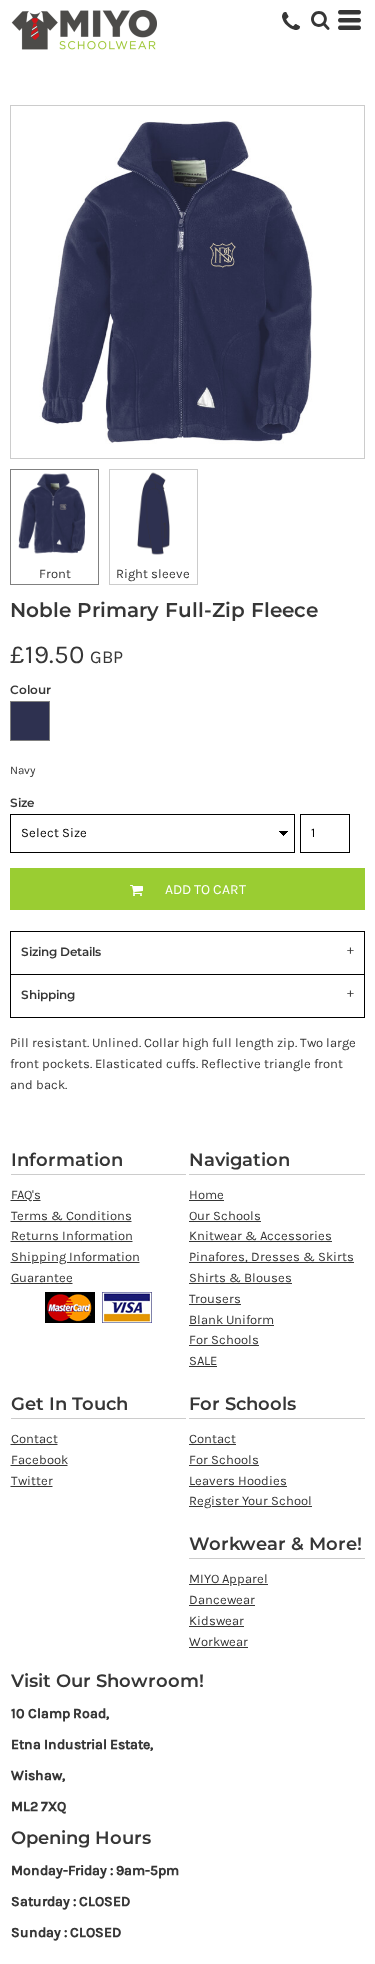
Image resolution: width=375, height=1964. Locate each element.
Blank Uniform (231, 1319)
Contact (34, 1438)
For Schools (224, 1339)
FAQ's (26, 1194)
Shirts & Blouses (240, 1277)
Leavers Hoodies (238, 1480)
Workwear (218, 1641)
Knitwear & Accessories (260, 1235)
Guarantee (42, 1277)
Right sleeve (153, 573)
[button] (320, 20)
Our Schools (225, 1215)
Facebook (39, 1459)
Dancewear (222, 1599)
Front (55, 573)
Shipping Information (75, 1256)
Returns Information (72, 1235)
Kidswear (216, 1620)
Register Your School (250, 1500)
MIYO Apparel (228, 1578)
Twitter (32, 1480)
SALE (203, 1360)
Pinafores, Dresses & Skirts (271, 1256)
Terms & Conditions (71, 1215)
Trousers (215, 1298)
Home (206, 1194)
